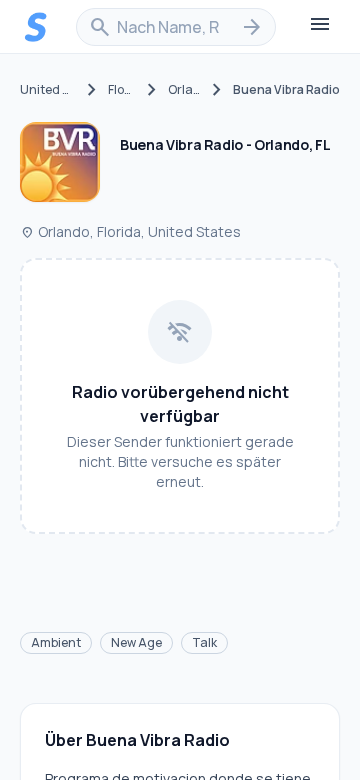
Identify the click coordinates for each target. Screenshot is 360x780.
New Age (136, 642)
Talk (204, 642)
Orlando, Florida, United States (130, 231)
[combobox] (176, 27)
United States (48, 90)
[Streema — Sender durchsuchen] (36, 27)
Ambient (56, 642)
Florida (122, 90)
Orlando (184, 90)
